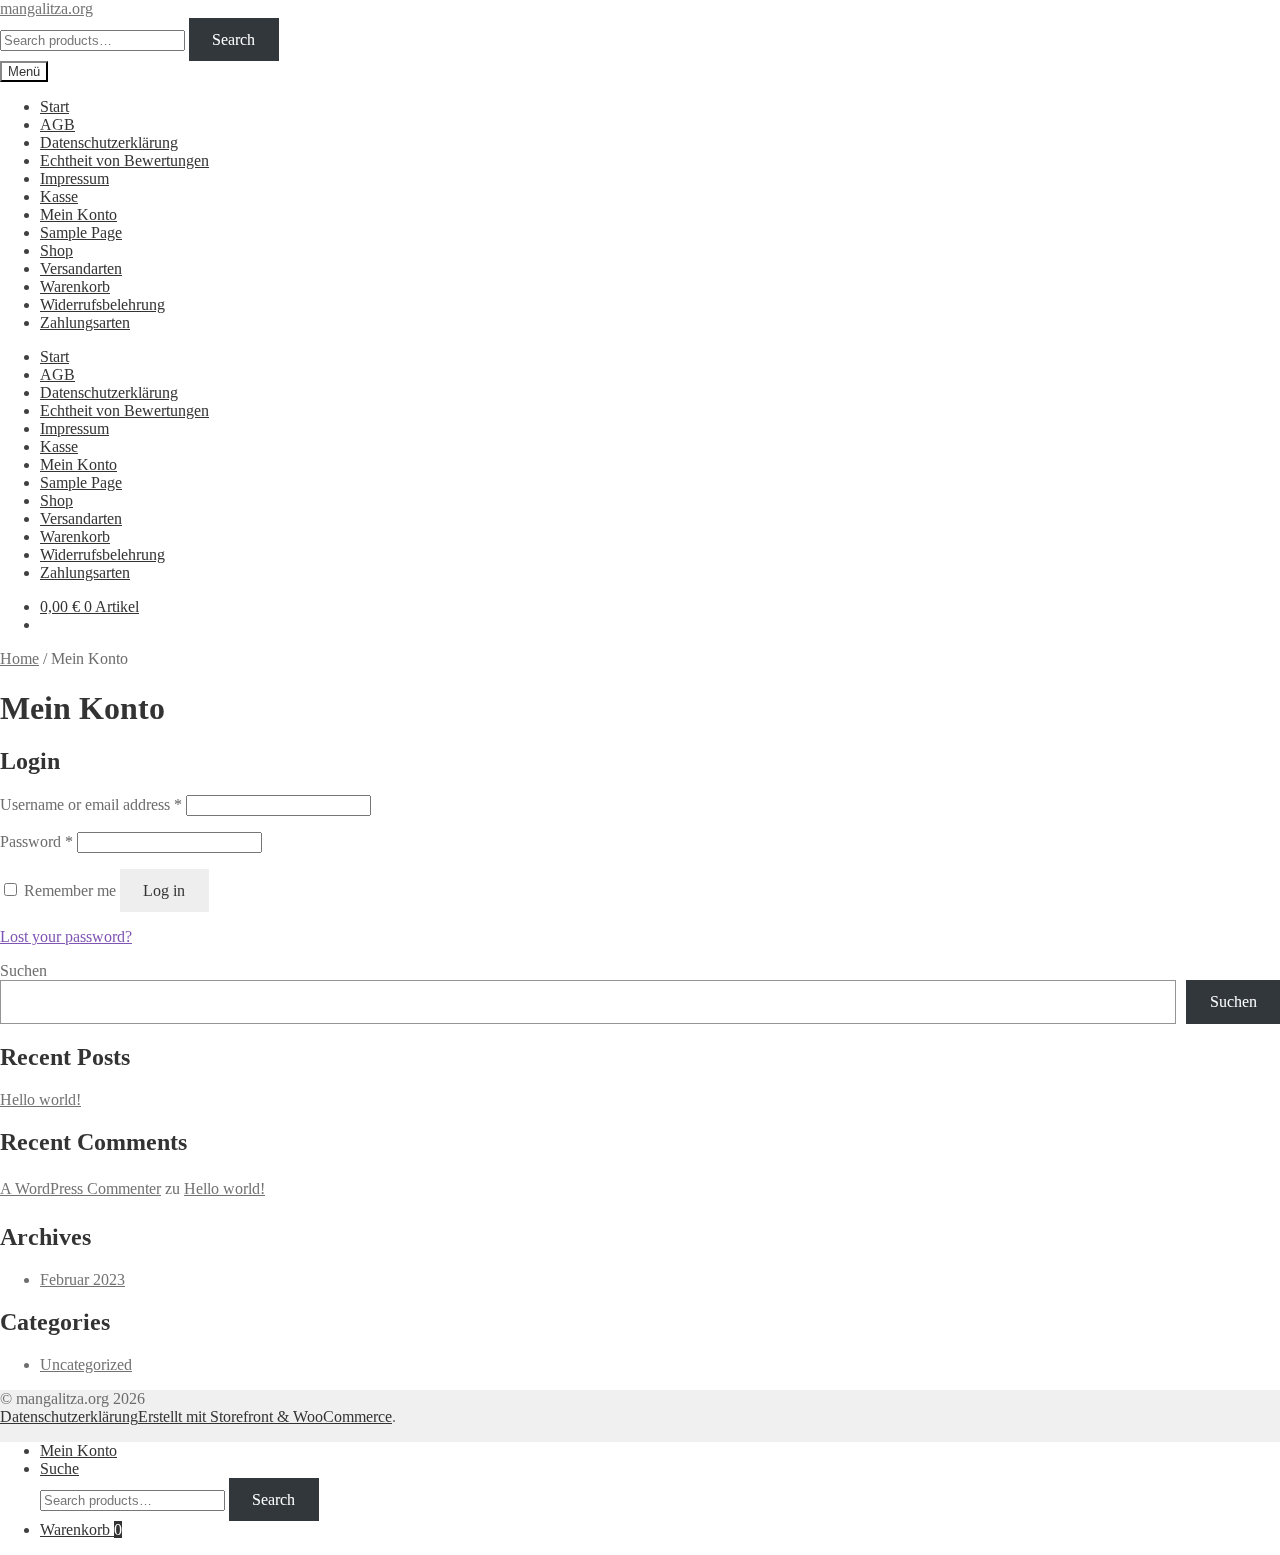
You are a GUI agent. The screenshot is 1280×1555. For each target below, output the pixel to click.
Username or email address (91, 804)
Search (233, 39)
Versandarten (81, 268)
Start (54, 106)
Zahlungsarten (85, 322)
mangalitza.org (46, 8)
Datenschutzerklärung (109, 142)
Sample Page (81, 232)
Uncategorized (86, 1364)
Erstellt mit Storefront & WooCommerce (265, 1416)
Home (19, 658)
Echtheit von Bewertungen (124, 160)
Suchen (23, 970)
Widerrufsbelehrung (102, 304)
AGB (57, 124)
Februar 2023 (82, 1279)
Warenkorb (75, 286)
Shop (56, 250)
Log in (164, 890)
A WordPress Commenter (80, 1188)
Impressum (74, 178)
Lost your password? (66, 936)
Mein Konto (78, 214)
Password (36, 841)
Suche (59, 1468)
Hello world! (40, 1099)
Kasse (59, 196)
